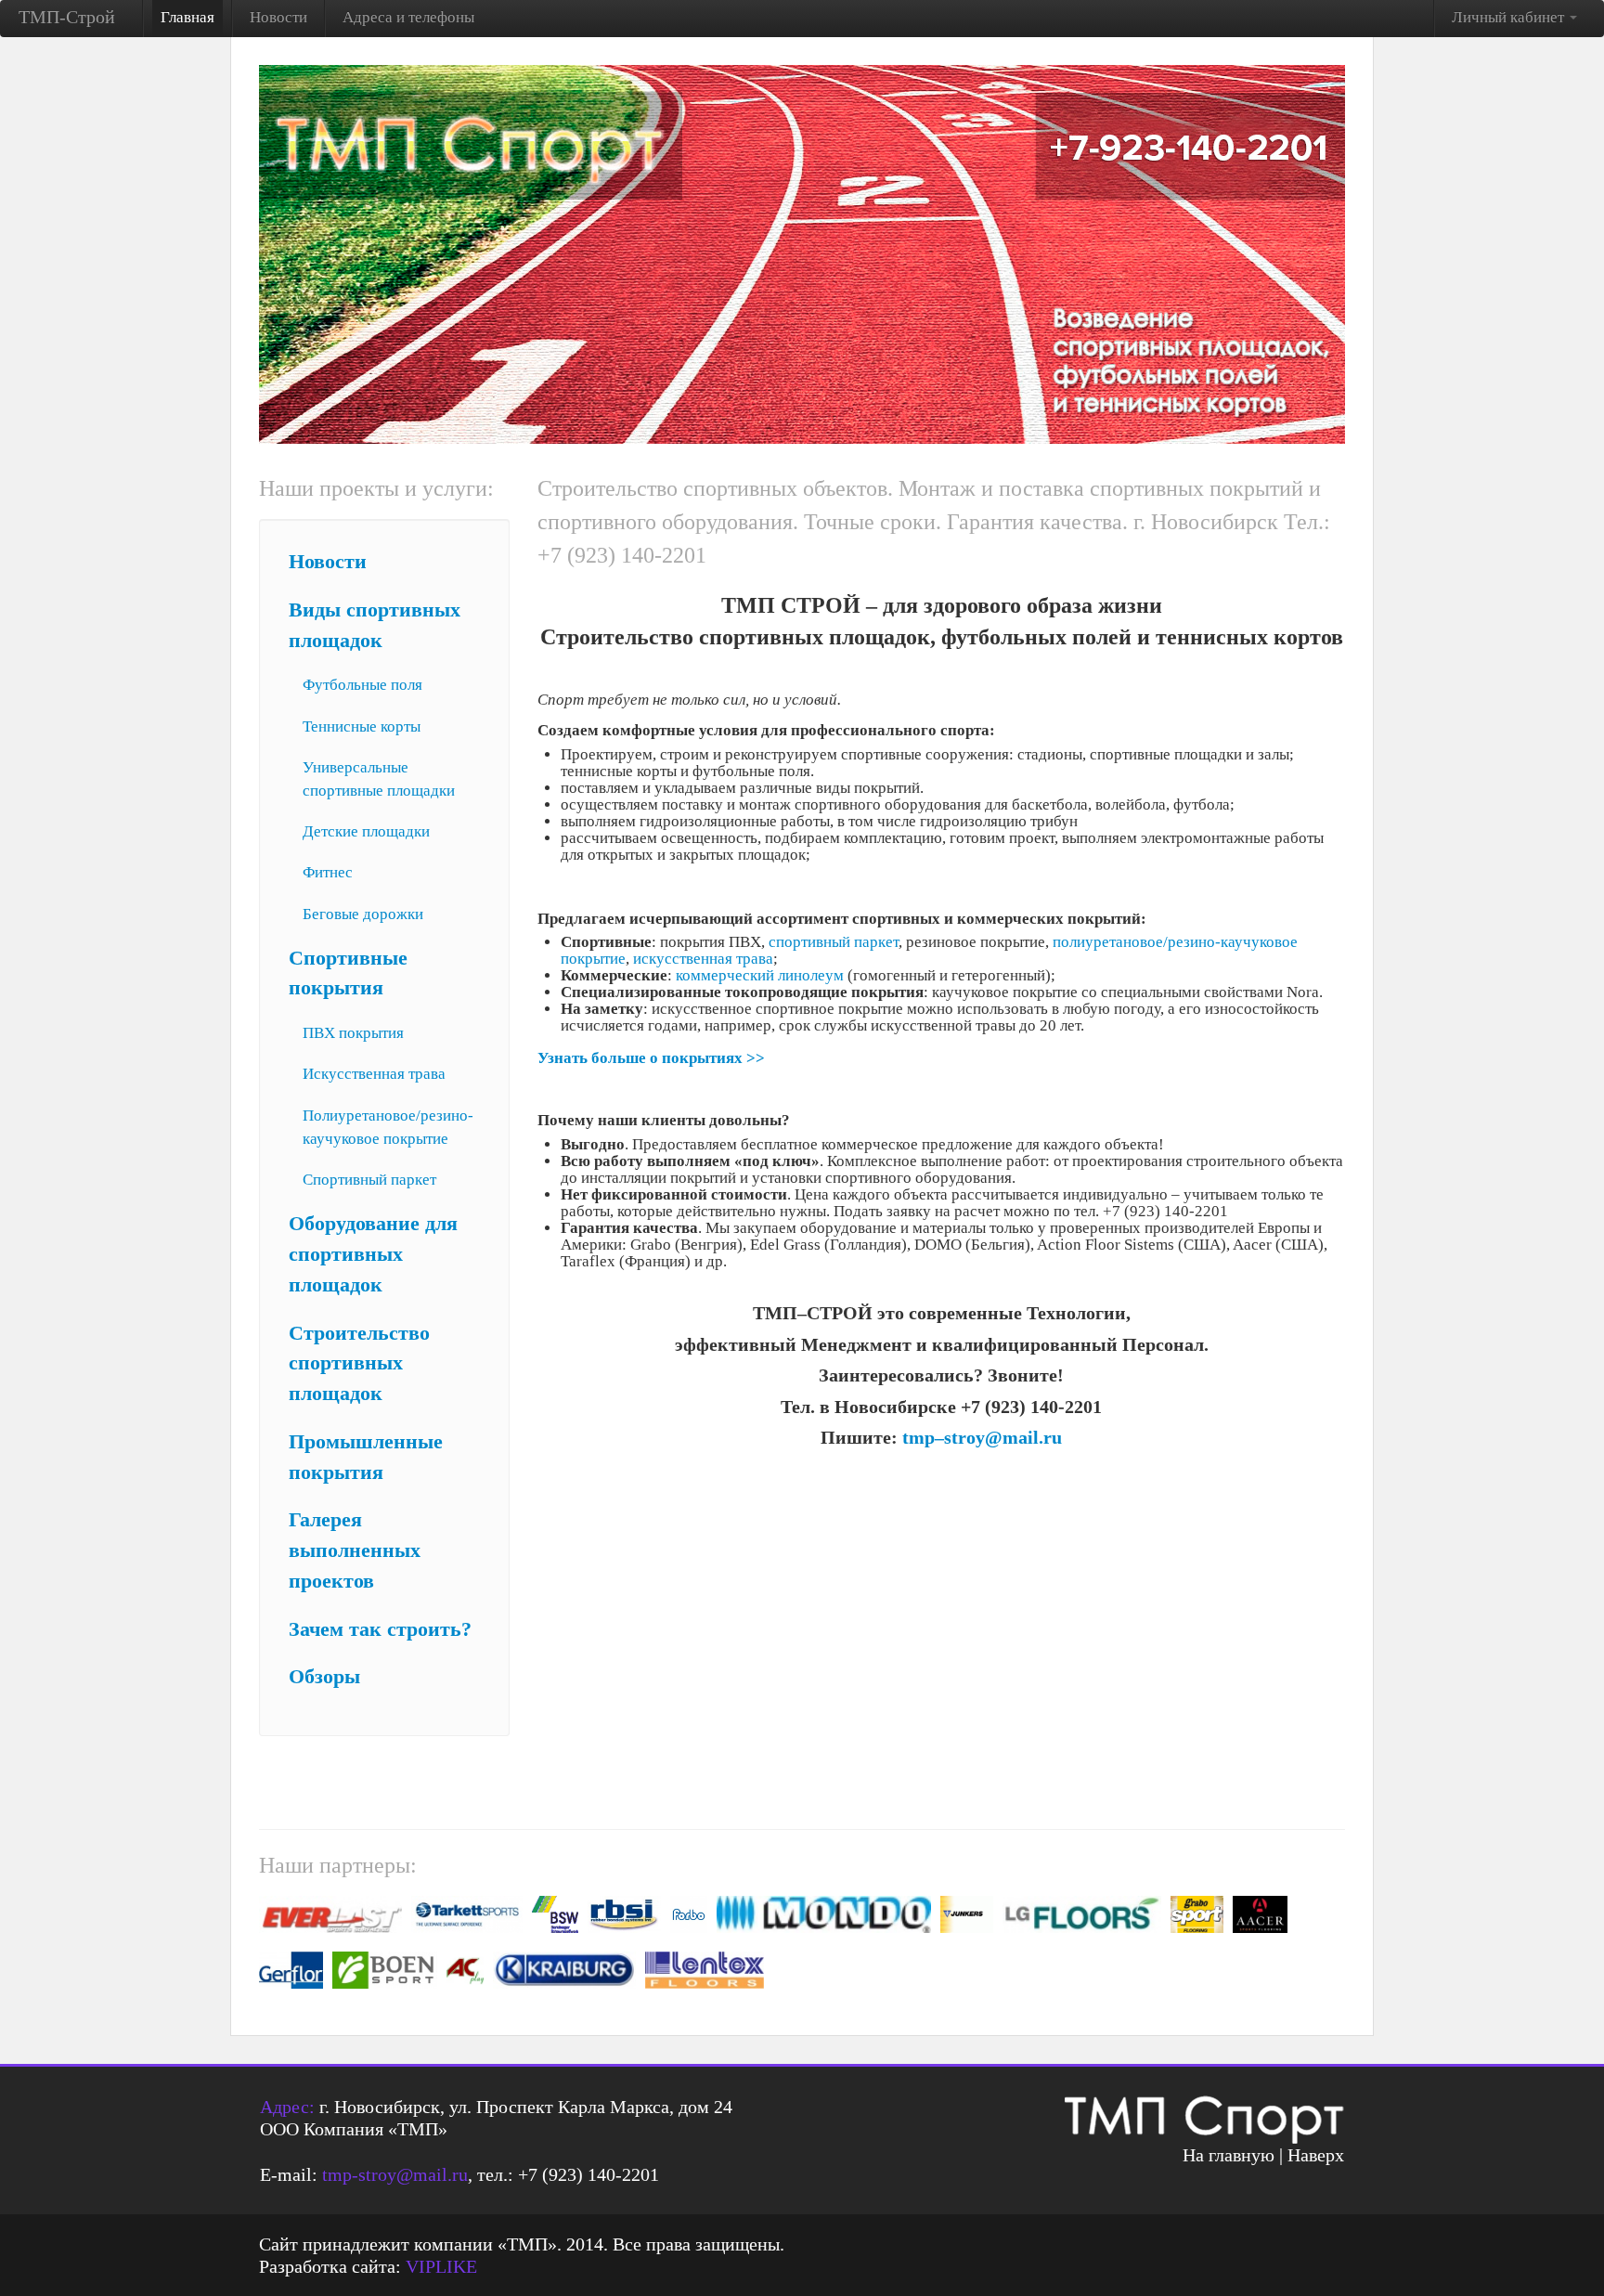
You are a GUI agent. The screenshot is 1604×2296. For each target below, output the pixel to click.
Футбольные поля (362, 685)
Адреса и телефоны (408, 17)
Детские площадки (366, 831)
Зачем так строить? (380, 1629)
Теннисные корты (362, 726)
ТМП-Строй (67, 17)
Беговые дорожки (363, 914)
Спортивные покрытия (348, 973)
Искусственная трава (374, 1074)
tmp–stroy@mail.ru (982, 1437)
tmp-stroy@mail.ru (395, 2174)
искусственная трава (703, 959)
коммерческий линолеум (760, 975)
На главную (1229, 2155)
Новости (278, 17)
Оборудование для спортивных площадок (373, 1254)
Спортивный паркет (369, 1180)
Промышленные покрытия (366, 1457)
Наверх (1316, 2155)
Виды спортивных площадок (375, 625)
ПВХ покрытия (353, 1033)
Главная (188, 17)
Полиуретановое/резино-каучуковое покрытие (388, 1127)
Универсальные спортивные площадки (379, 779)
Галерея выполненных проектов (355, 1550)
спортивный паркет (834, 942)
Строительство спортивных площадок (359, 1364)
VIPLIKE (441, 2266)
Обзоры (324, 1677)
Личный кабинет (1510, 17)
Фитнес (328, 872)
